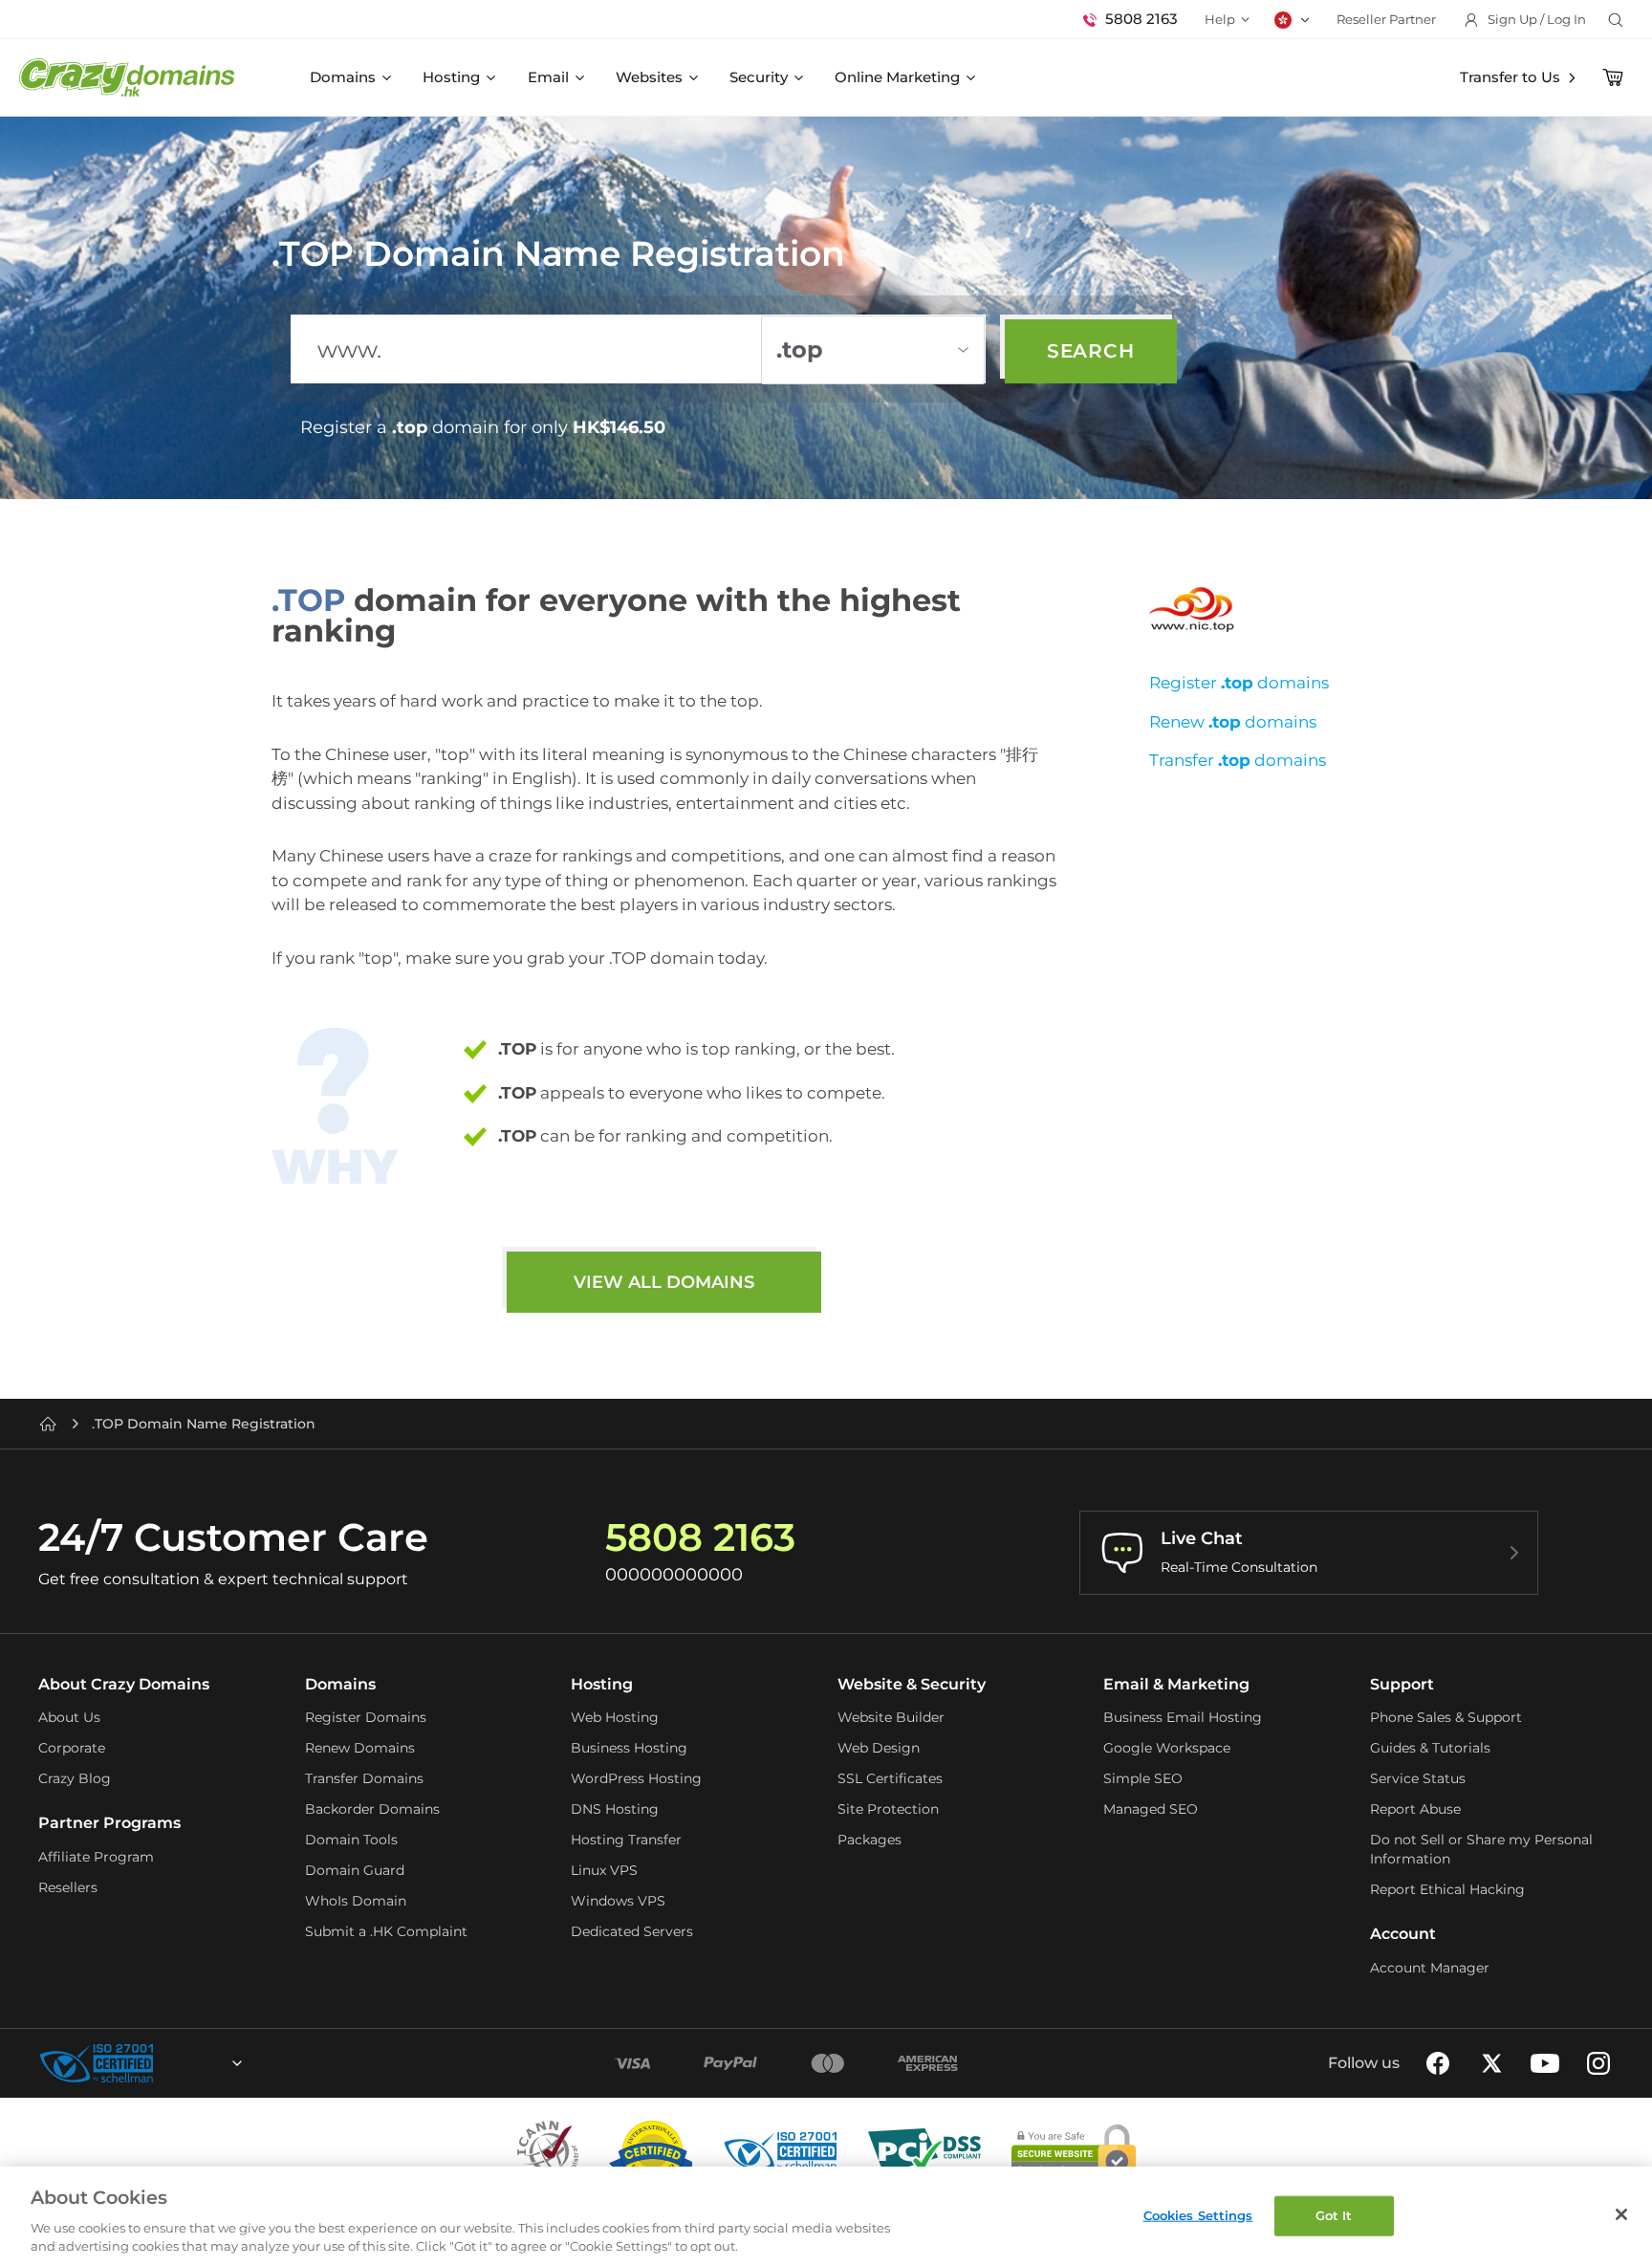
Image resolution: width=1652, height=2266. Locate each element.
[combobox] (185, 2063)
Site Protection (888, 1809)
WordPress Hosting (636, 1778)
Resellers (68, 1887)
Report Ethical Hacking (1447, 1889)
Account (1403, 1934)
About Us (69, 1717)
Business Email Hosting (1183, 1717)
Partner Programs (109, 1823)
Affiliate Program (96, 1857)
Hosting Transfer (626, 1840)
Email (548, 77)
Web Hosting (615, 1717)
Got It (1334, 2215)
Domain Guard (355, 1870)
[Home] (48, 1424)
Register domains (1239, 683)
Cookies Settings (1198, 2215)
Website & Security (912, 1684)
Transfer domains (1238, 760)
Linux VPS (604, 1870)
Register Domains (366, 1717)
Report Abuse (1415, 1809)
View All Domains (664, 1282)
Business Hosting (629, 1748)
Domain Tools (351, 1840)
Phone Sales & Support (1446, 1717)
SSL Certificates (890, 1778)
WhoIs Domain (356, 1901)
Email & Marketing (1176, 1684)
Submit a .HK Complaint (386, 1931)
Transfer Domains (364, 1778)
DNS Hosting (615, 1809)
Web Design (879, 1748)
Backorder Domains (372, 1809)
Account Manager (1430, 1968)
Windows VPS (618, 1901)
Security (759, 77)
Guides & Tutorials (1430, 1748)
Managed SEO (1151, 1809)
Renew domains (1233, 722)
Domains (343, 77)
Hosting (451, 77)
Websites (649, 77)
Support (1402, 1684)
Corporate (72, 1748)
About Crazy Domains (124, 1684)
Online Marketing (897, 77)
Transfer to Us (1510, 77)
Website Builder (891, 1717)
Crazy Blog (75, 1778)
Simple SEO (1143, 1778)
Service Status (1418, 1778)
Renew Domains (360, 1748)
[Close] (1621, 2214)
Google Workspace (1167, 1748)
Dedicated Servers (632, 1931)
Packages (869, 1840)
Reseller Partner (1386, 19)
